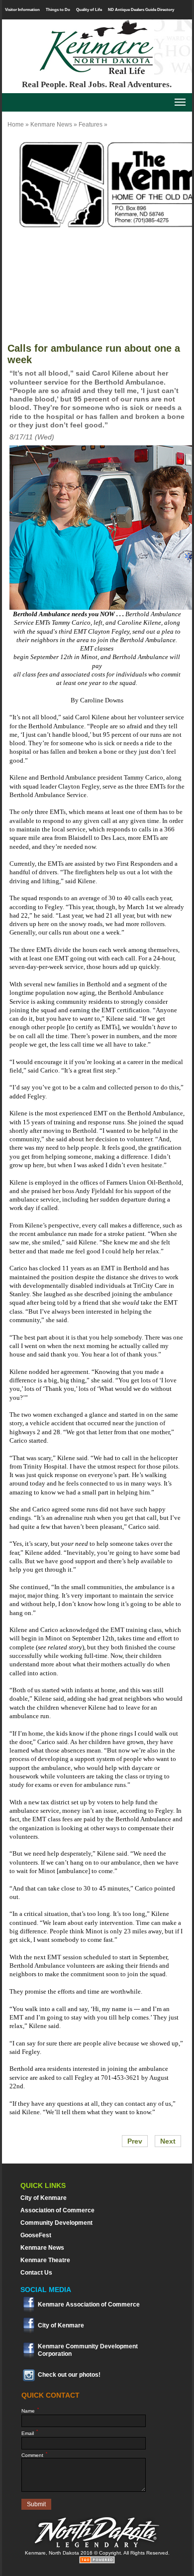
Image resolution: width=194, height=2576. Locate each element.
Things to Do (58, 9)
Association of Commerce (57, 2210)
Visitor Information (22, 9)
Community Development (56, 2223)
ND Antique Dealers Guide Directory (141, 9)
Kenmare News (51, 125)
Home (16, 125)
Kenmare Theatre (45, 2260)
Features (91, 125)
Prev (135, 2141)
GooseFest (36, 2235)
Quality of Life (89, 9)
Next (168, 2141)
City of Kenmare (44, 2198)
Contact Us (36, 2273)
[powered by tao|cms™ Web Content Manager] (97, 2562)
